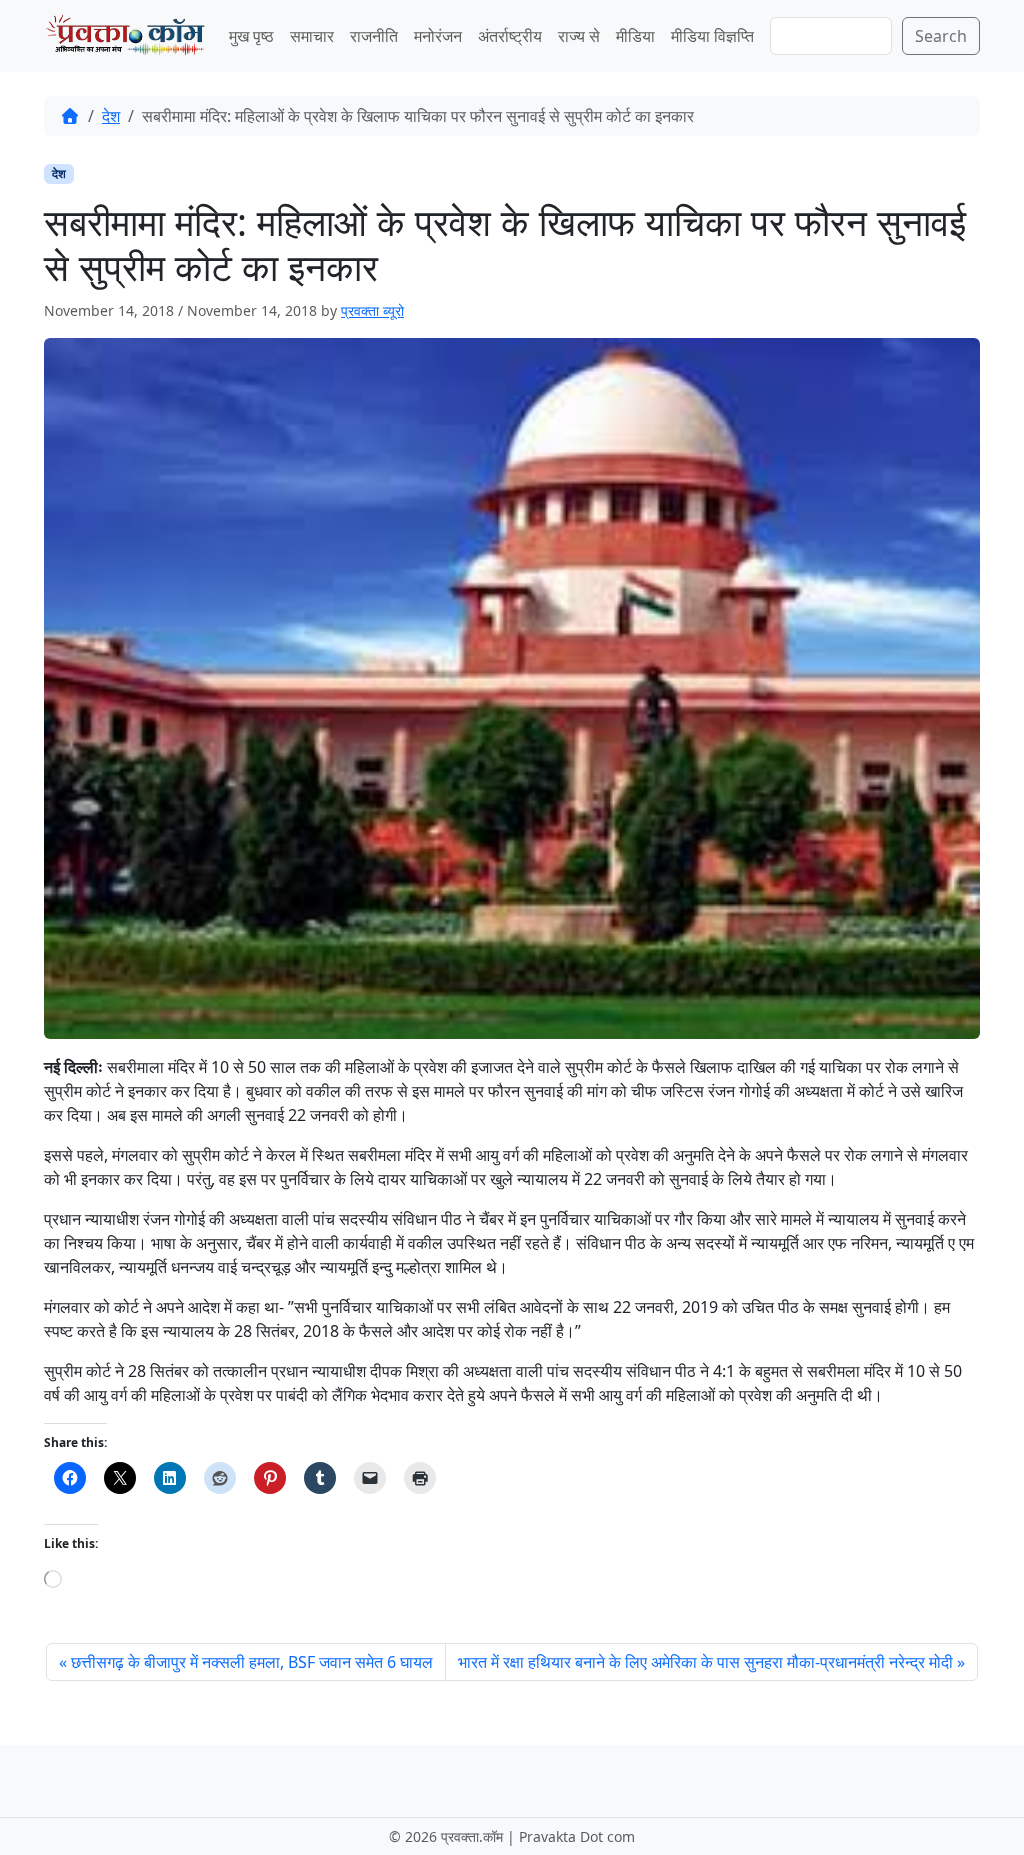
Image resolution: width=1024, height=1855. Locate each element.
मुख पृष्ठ (251, 36)
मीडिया (635, 36)
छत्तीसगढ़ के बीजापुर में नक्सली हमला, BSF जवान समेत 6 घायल (252, 1662)
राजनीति (374, 36)
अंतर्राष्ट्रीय (510, 36)
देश (111, 116)
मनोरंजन (438, 36)
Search (941, 36)
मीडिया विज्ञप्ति (712, 36)
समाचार (312, 36)
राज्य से (579, 36)
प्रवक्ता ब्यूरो (372, 310)
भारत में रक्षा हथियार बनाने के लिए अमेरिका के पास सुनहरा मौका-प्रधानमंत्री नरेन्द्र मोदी (705, 1662)
